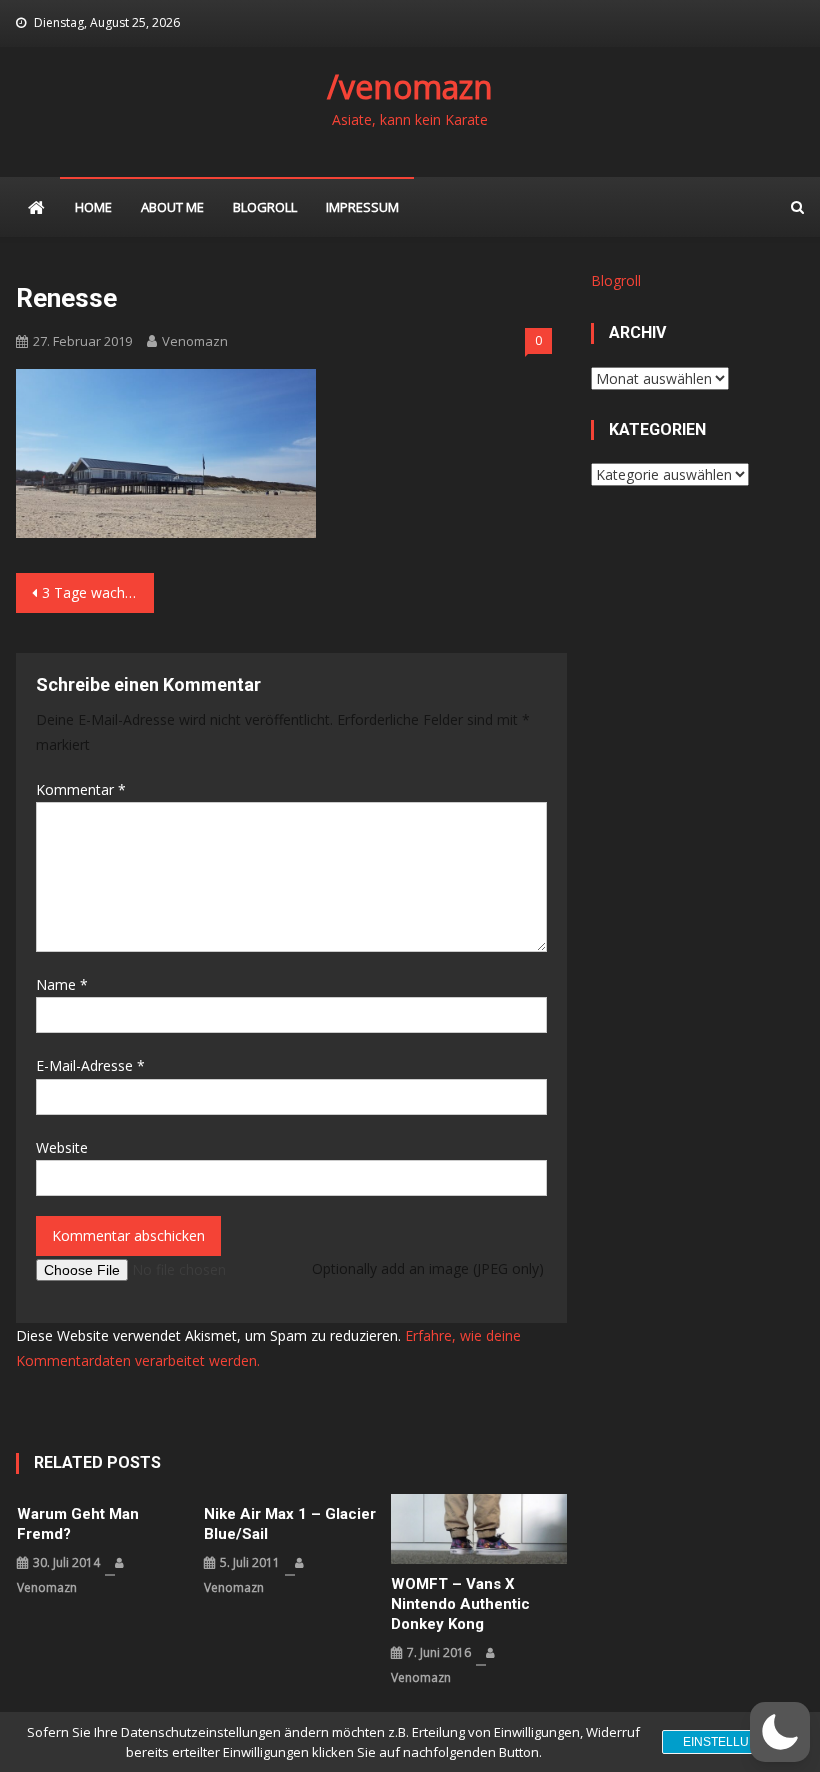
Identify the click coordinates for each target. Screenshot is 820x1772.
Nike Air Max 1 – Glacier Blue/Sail (290, 1524)
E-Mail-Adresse (90, 1065)
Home (93, 207)
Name (62, 984)
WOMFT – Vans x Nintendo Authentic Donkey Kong (460, 1604)
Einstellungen (733, 1742)
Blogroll (265, 207)
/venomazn (410, 86)
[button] (780, 1732)
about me (172, 207)
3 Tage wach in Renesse (98, 592)
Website (62, 1147)
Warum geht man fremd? (78, 1524)
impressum (362, 207)
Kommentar (81, 789)
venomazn (195, 341)
